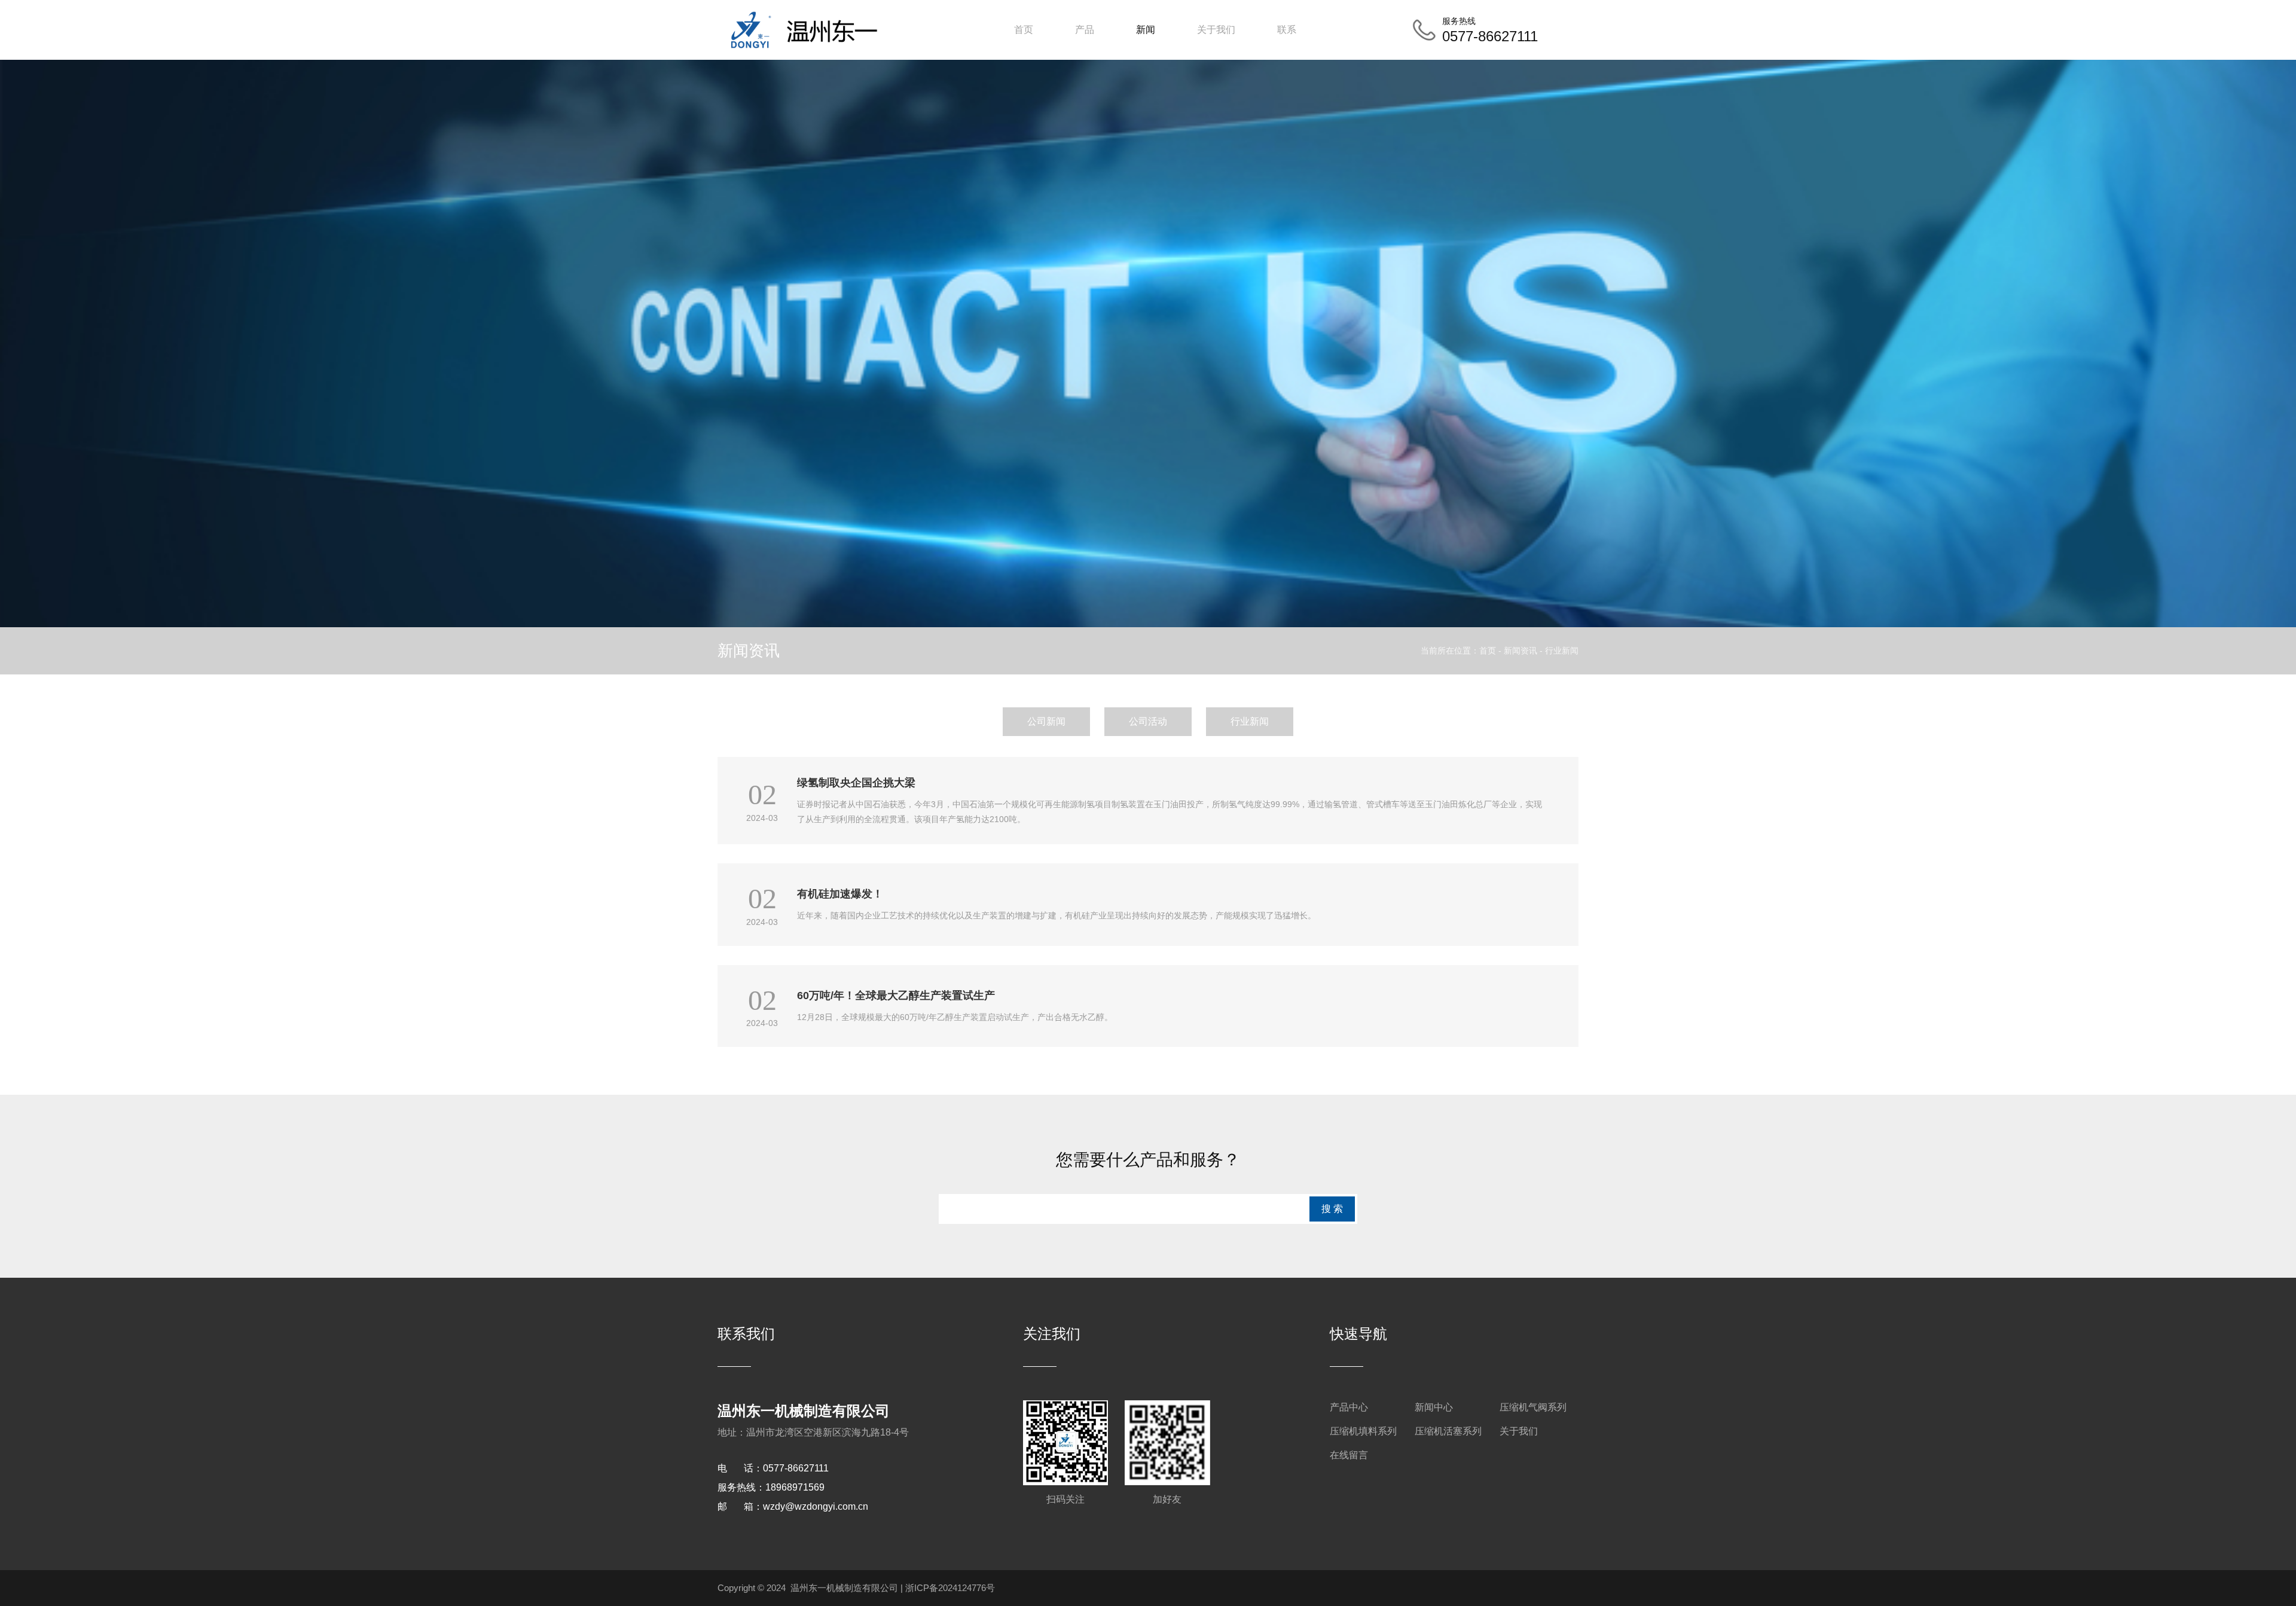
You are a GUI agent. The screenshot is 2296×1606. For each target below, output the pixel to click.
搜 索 (1332, 1209)
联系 (1287, 30)
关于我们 (1216, 30)
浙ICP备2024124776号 (950, 1588)
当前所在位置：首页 (1460, 651)
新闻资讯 (1521, 651)
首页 (1024, 30)
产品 (1085, 30)
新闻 (1146, 30)
